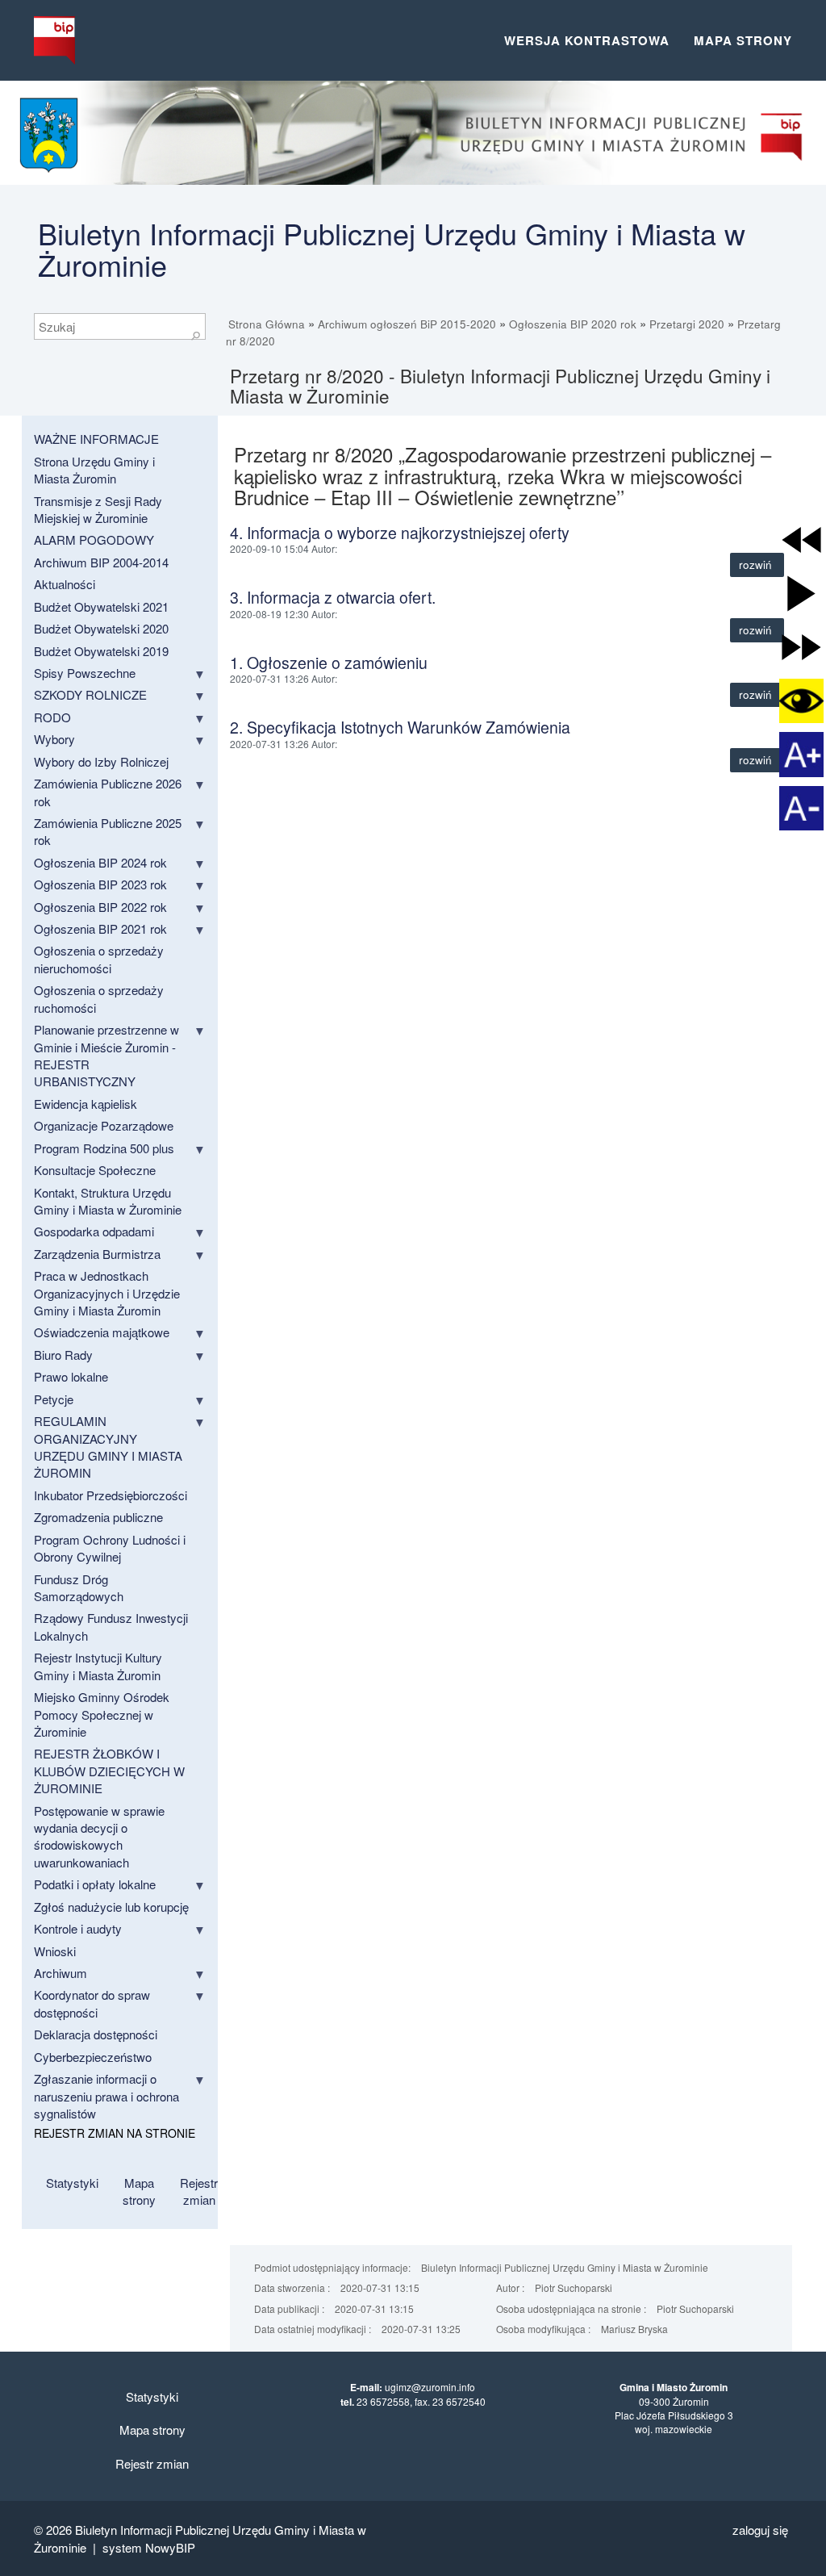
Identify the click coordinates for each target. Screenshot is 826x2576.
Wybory (54, 739)
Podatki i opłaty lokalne (95, 1884)
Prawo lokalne (71, 1376)
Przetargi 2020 (687, 324)
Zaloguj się (760, 2530)
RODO (52, 717)
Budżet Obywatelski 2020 (101, 628)
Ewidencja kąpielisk (86, 1104)
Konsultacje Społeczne (95, 1170)
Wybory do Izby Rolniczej (101, 761)
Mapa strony (743, 40)
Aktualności (65, 584)
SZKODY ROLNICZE (90, 694)
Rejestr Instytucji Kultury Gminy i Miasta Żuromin (98, 1666)
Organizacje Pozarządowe (104, 1125)
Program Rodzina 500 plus (104, 1148)
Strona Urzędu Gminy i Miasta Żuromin (94, 470)
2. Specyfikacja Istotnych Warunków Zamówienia (400, 727)
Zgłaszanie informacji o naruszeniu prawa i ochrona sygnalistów (106, 2096)
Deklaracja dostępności (96, 2034)
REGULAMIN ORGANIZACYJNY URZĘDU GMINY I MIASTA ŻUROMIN (108, 1447)
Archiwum (60, 1973)
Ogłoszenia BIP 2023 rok (100, 884)
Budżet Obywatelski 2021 (101, 606)
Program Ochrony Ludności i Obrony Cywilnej (110, 1548)
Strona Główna (267, 324)
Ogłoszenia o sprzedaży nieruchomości (99, 959)
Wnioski (55, 1951)
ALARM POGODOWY (94, 539)
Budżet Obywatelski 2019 (101, 651)
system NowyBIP (149, 2547)
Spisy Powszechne (85, 673)
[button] (801, 539)
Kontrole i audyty (78, 1928)
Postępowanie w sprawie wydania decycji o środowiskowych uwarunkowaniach (99, 1836)
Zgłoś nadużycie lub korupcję (111, 1907)
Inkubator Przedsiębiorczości (111, 1495)
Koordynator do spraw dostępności (92, 2003)
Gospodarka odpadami (94, 1231)
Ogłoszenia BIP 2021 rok (100, 928)
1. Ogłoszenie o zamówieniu (329, 663)
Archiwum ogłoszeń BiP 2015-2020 (407, 324)
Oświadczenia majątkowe (102, 1332)
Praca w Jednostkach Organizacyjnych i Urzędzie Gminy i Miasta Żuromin (107, 1293)
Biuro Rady (63, 1355)
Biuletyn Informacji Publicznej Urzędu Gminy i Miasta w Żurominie (392, 249)
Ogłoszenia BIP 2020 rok (573, 324)
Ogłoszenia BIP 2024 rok (100, 862)
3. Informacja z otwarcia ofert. (333, 597)
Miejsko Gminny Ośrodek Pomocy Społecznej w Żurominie (102, 1714)
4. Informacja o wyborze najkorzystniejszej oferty (400, 533)
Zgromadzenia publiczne (98, 1517)
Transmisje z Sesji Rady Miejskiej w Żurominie (98, 509)
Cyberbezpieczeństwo (93, 2057)
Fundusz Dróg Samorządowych (79, 1587)
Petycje (54, 1399)
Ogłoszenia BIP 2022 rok (100, 907)
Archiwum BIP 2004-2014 (101, 562)
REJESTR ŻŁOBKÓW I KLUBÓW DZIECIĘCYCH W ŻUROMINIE (109, 1771)
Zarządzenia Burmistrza (97, 1254)
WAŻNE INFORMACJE (96, 439)
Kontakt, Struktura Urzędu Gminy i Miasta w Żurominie (108, 1201)
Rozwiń (757, 565)
